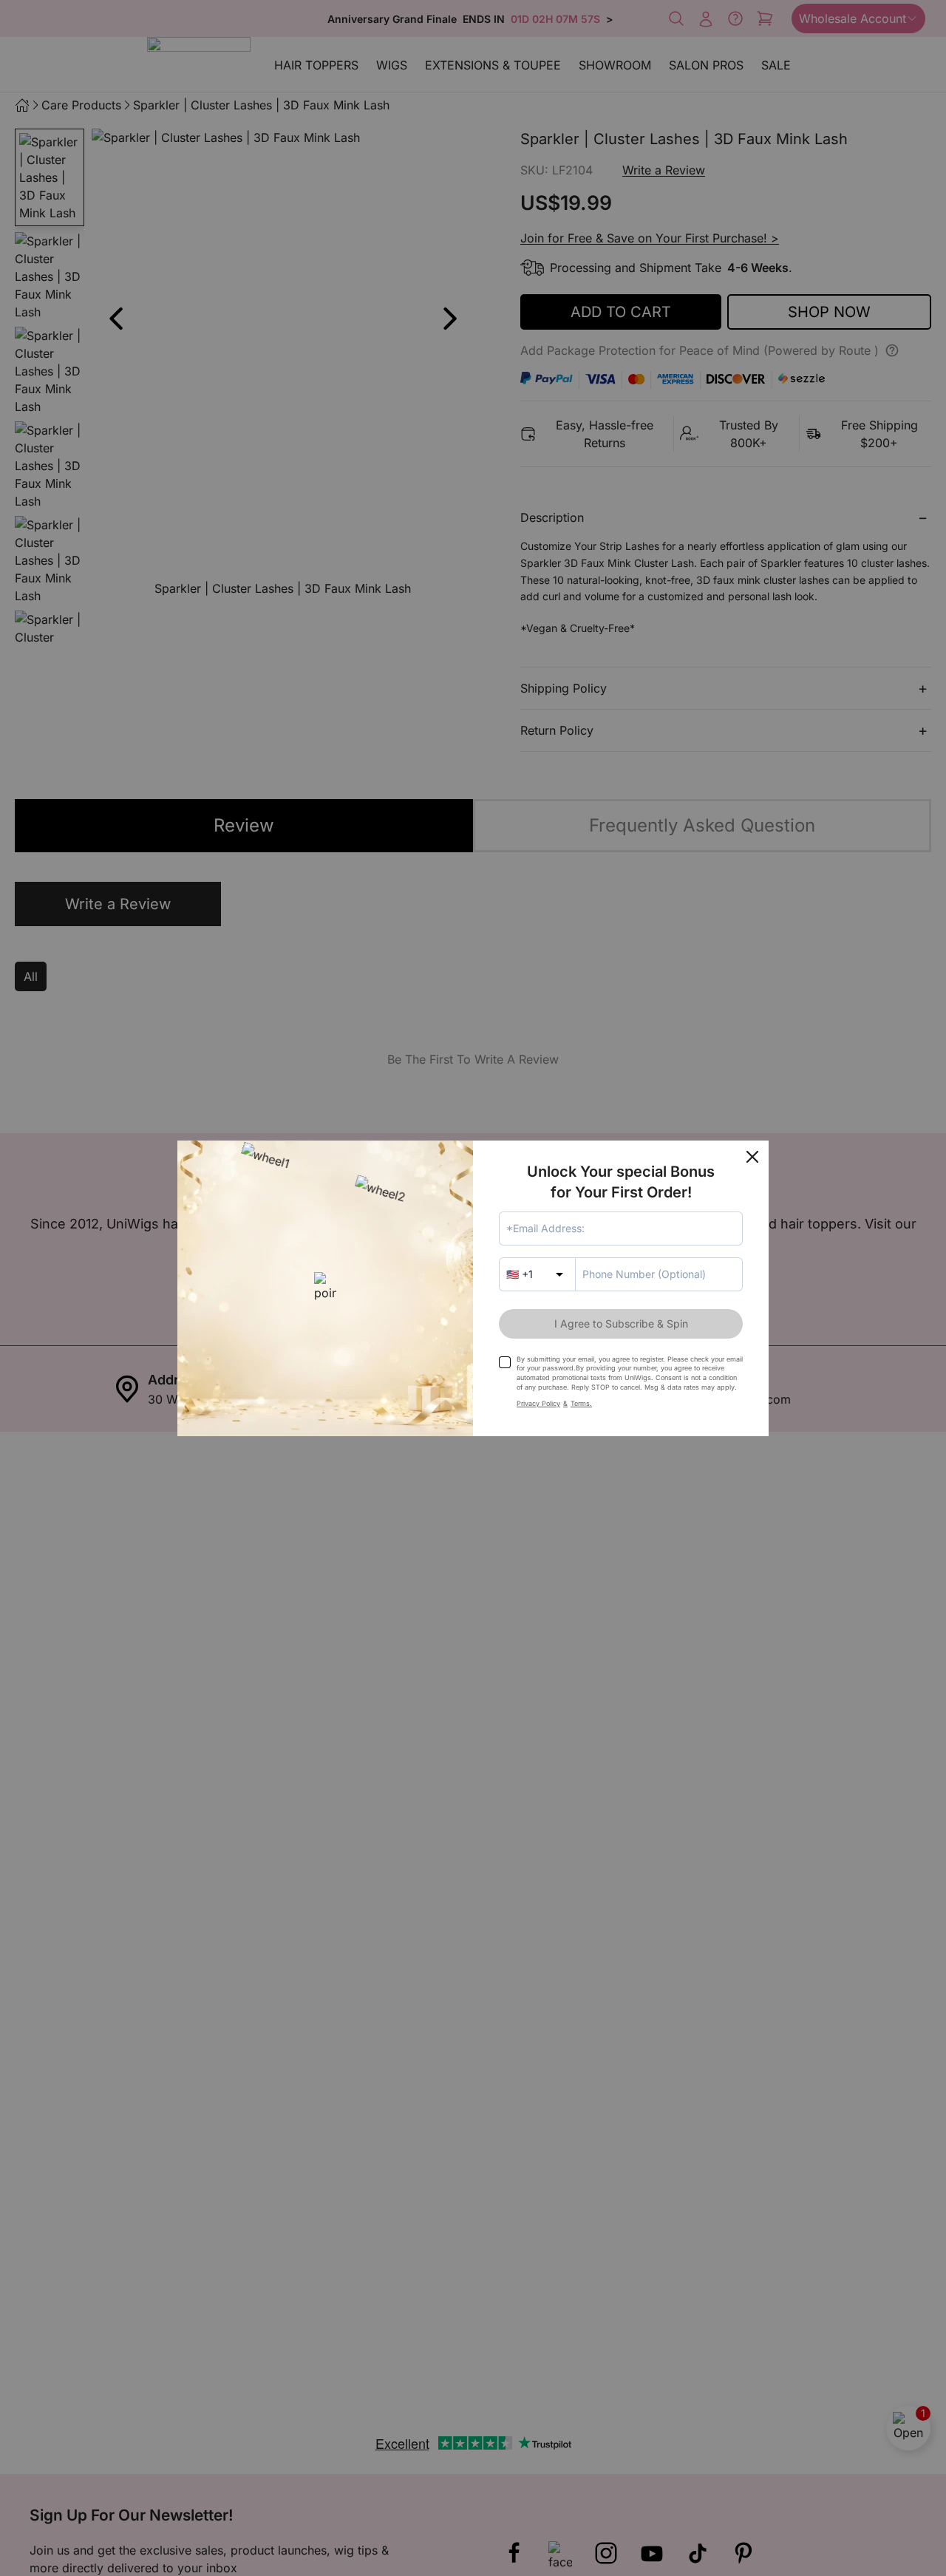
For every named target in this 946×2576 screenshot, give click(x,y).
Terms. (581, 1403)
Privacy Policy (538, 1403)
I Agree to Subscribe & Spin (621, 1323)
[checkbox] (505, 1362)
